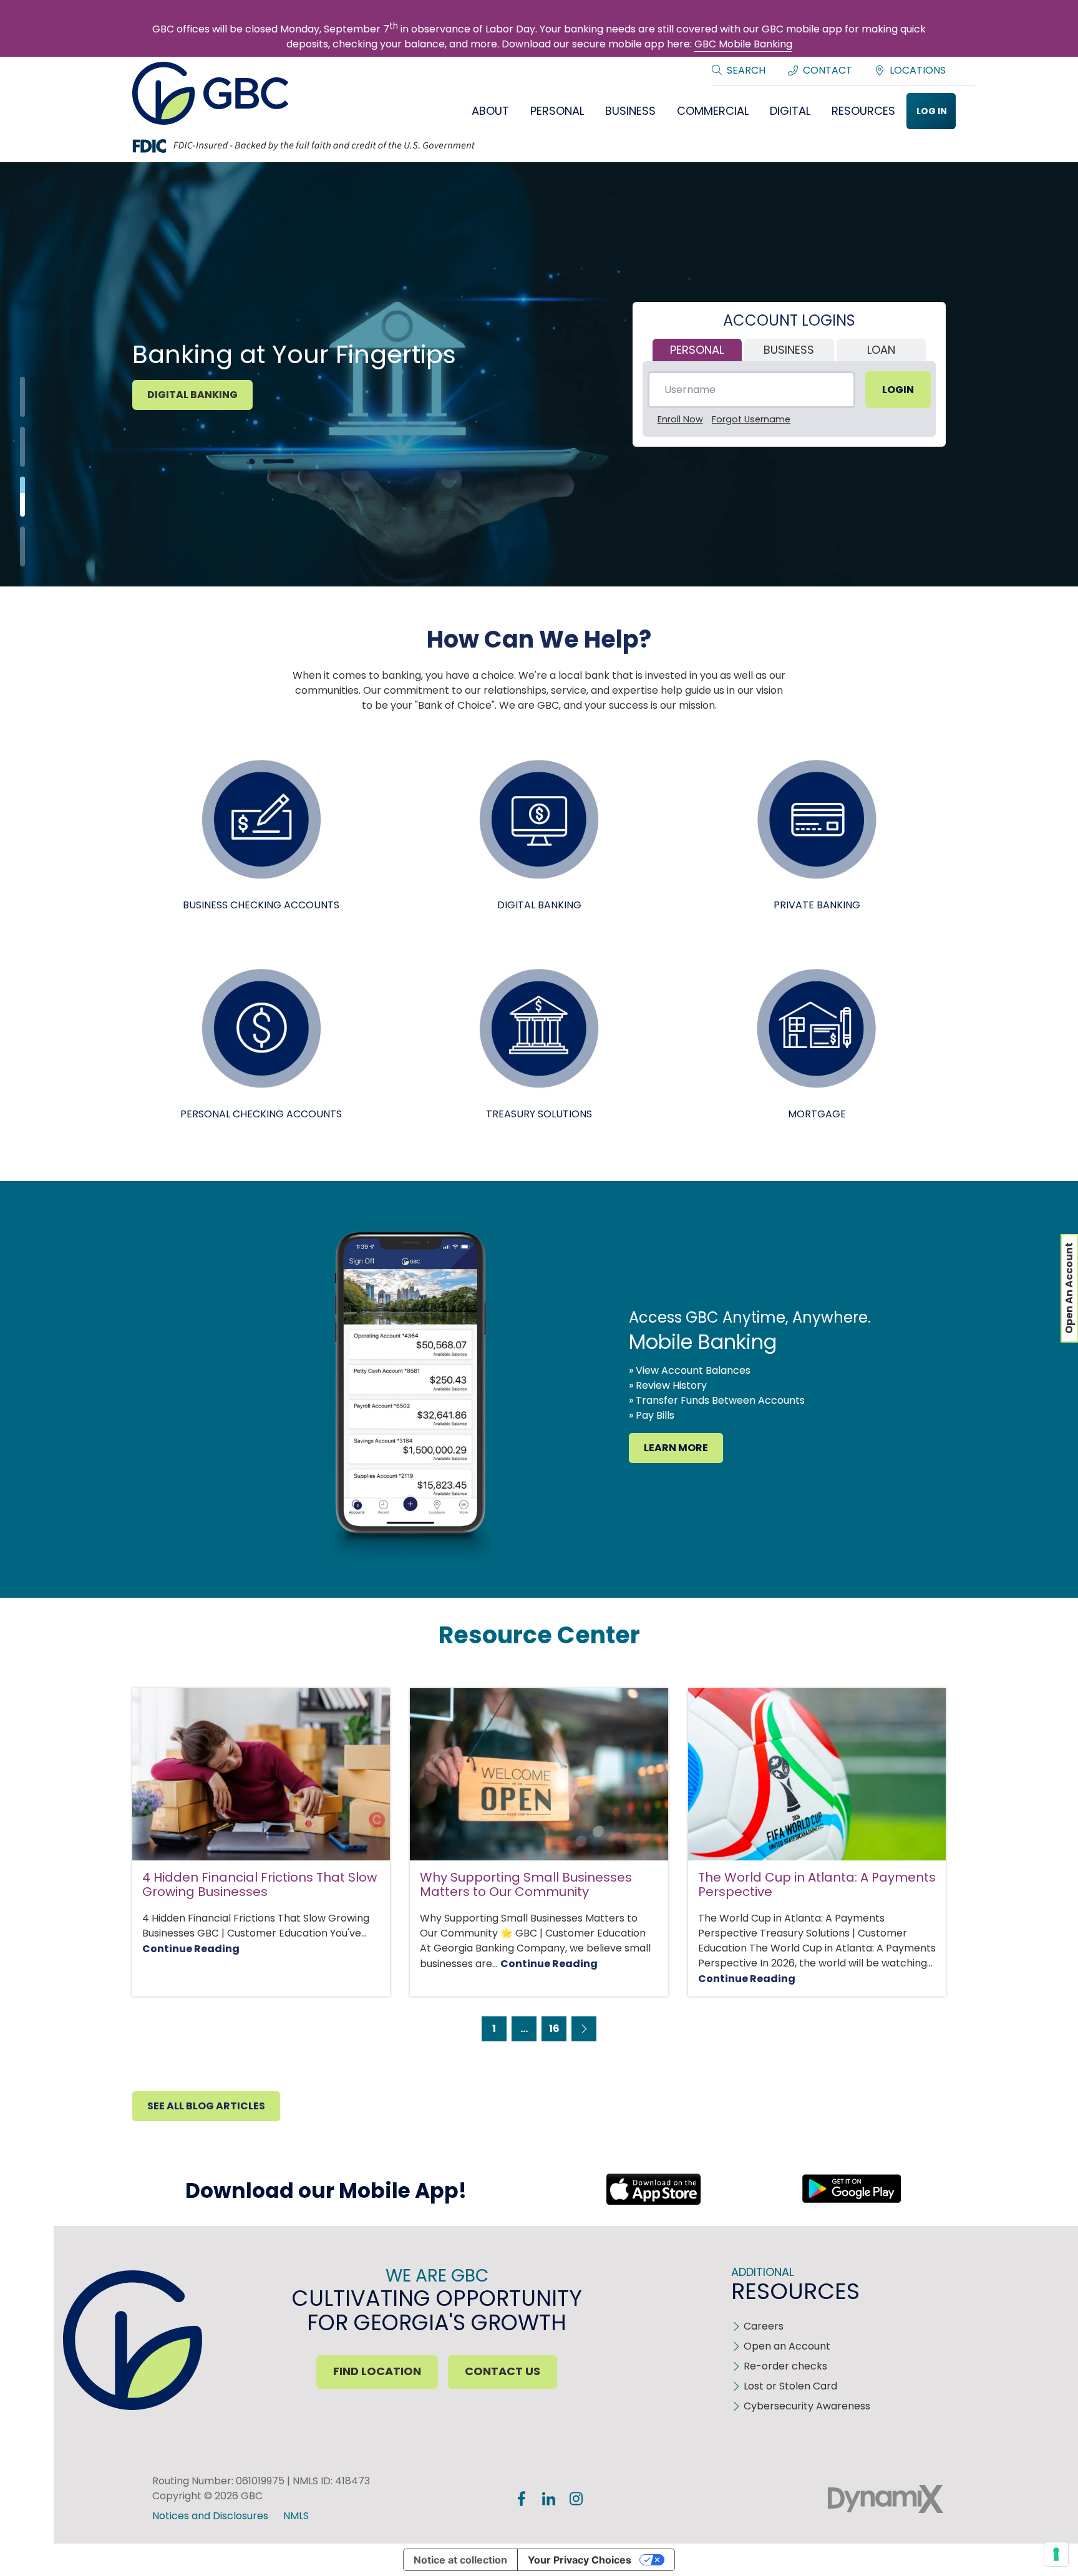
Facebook (522, 2499)
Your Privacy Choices (580, 2560)
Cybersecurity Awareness (807, 2406)
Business (789, 350)
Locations (918, 70)
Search (746, 70)
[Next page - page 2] (584, 2029)
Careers (764, 2326)
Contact (828, 70)
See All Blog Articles (206, 2106)
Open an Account (787, 2346)
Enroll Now (680, 419)
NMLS (296, 2516)
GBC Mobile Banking (743, 44)
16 (554, 2029)
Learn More (676, 1448)
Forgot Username (751, 419)
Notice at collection (460, 2560)
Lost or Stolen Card (790, 2386)
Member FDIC (727, 2499)
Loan (881, 350)
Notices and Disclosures (210, 2516)
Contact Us (503, 2371)
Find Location (377, 2371)
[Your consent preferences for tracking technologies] (1056, 2554)
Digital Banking (192, 395)
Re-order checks (785, 2366)
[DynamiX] (886, 2499)
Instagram (576, 2499)
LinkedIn (549, 2499)
